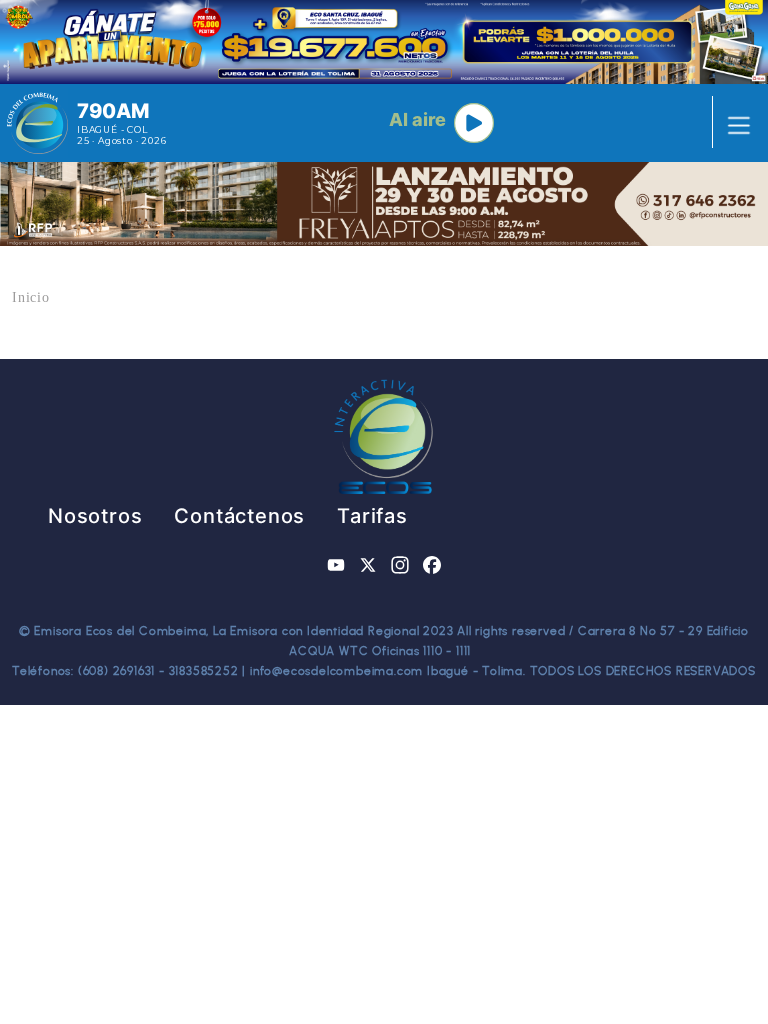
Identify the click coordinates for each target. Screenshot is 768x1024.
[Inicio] (37, 123)
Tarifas (372, 516)
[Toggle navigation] (733, 123)
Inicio (31, 297)
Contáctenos (239, 516)
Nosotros (95, 516)
